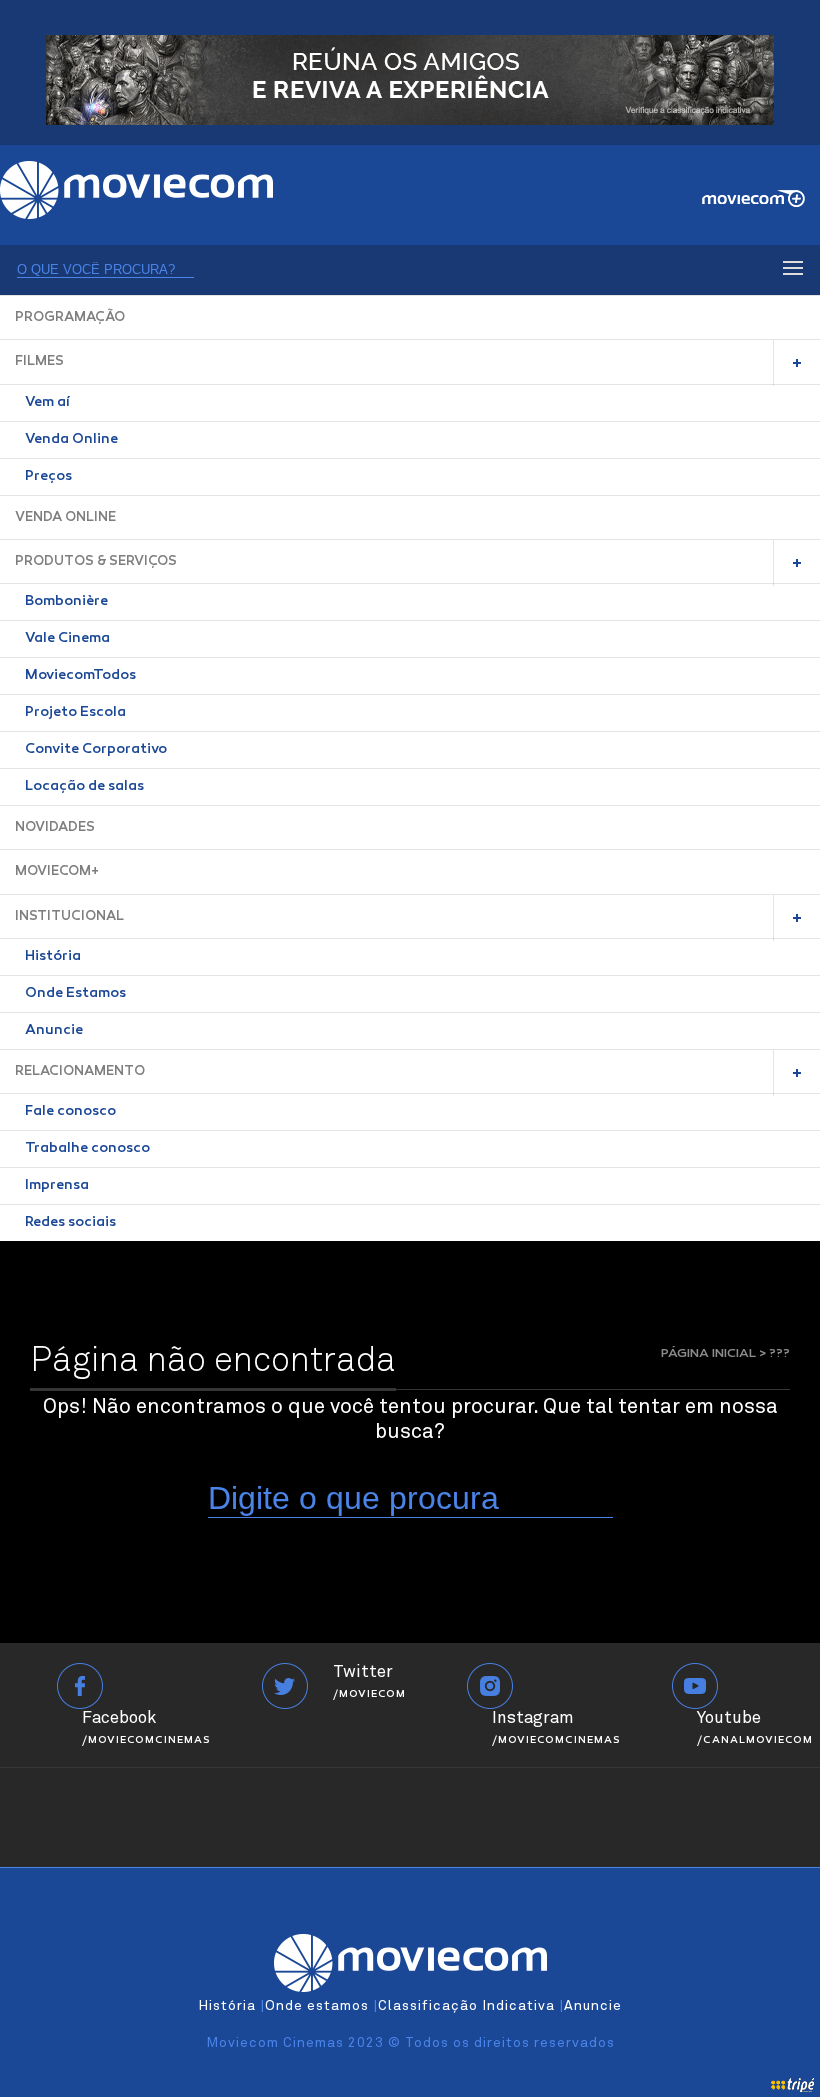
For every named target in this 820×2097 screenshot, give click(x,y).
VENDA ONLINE (65, 517)
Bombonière (66, 602)
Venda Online (71, 440)
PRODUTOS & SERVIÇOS (96, 561)
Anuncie (54, 1031)
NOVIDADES (55, 827)
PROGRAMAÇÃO (70, 317)
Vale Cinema (67, 639)
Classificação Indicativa (466, 2006)
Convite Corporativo (96, 750)
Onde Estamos (75, 994)
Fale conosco (70, 1112)
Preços (48, 477)
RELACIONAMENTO (80, 1071)
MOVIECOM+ (57, 871)
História (53, 957)
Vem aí (47, 403)
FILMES (39, 361)
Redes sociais (70, 1223)
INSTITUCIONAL (69, 916)
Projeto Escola (75, 713)
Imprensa (57, 1186)
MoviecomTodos (80, 676)
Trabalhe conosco (87, 1149)
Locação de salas (84, 787)
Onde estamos (317, 2006)
